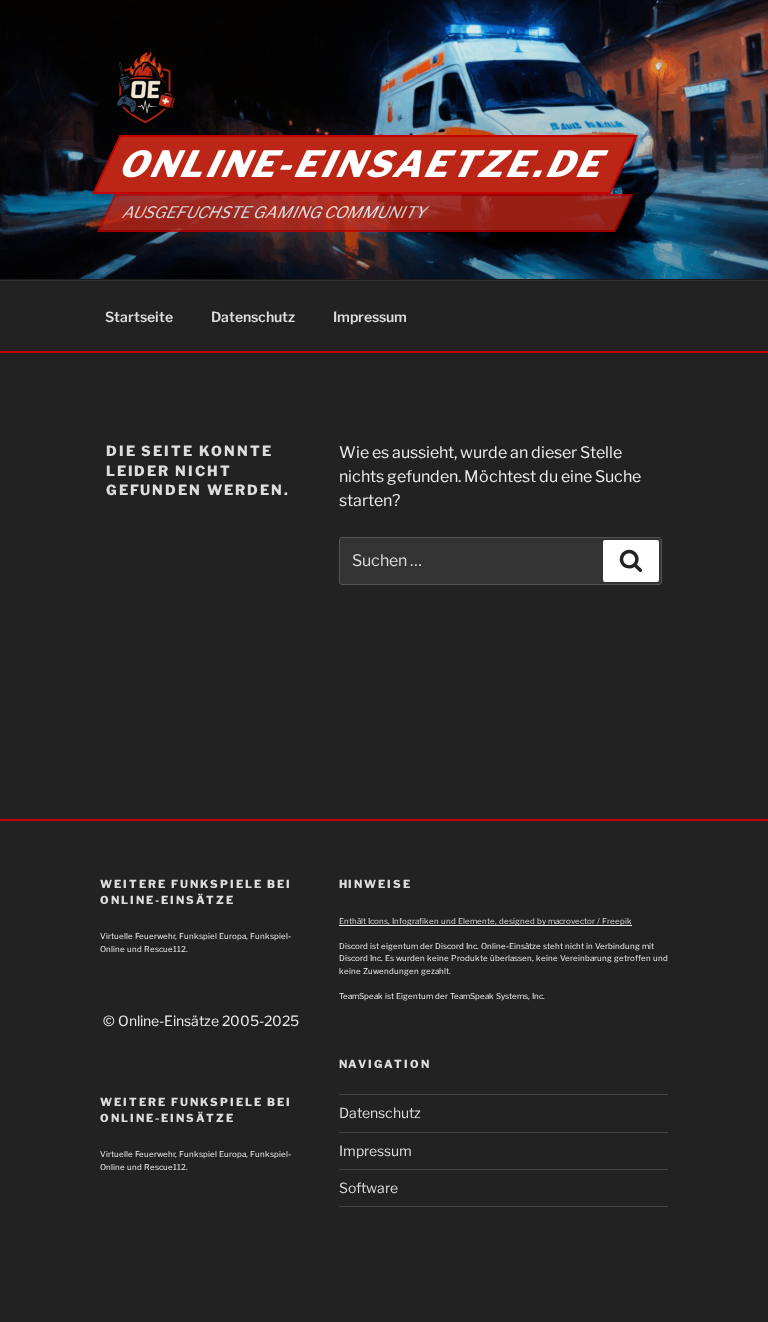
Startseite (139, 316)
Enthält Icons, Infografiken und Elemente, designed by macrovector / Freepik (485, 921)
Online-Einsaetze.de (365, 164)
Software (368, 1187)
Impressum (370, 316)
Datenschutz (253, 316)
